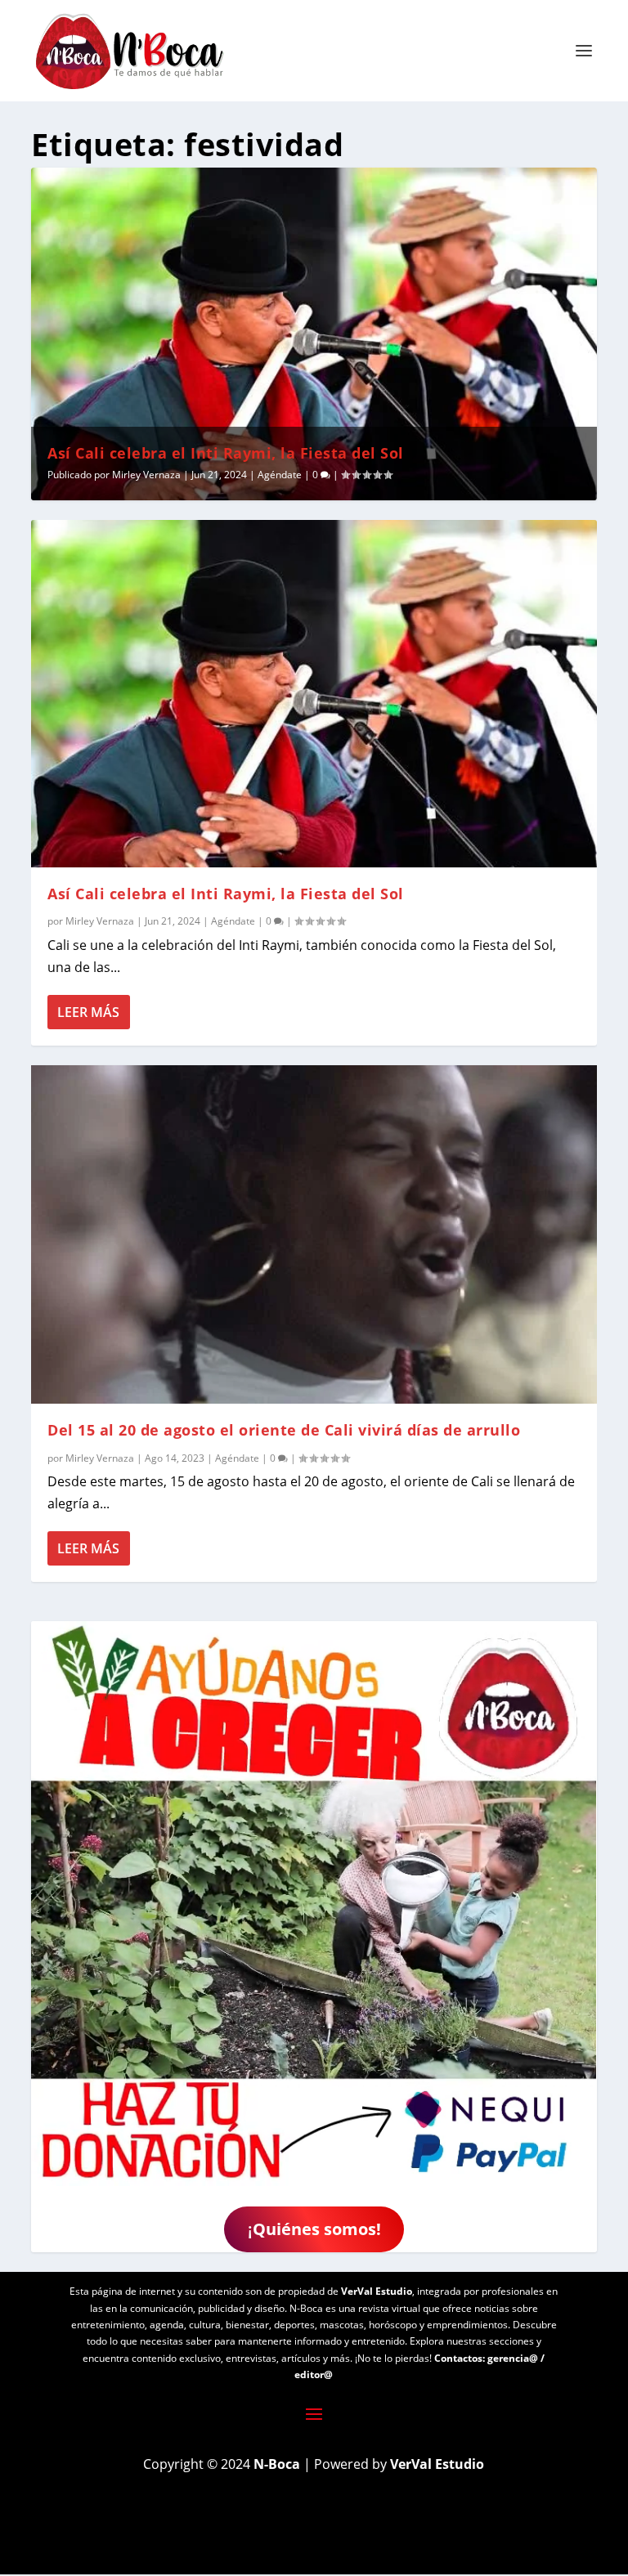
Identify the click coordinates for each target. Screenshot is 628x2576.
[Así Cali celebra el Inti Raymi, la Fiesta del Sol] (314, 694)
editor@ (314, 2374)
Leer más (88, 1012)
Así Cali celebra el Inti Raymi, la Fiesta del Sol (226, 453)
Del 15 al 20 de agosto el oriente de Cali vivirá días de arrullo (284, 1430)
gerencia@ (513, 2358)
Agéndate (280, 475)
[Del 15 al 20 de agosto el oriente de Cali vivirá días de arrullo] (314, 1234)
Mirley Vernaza (146, 475)
